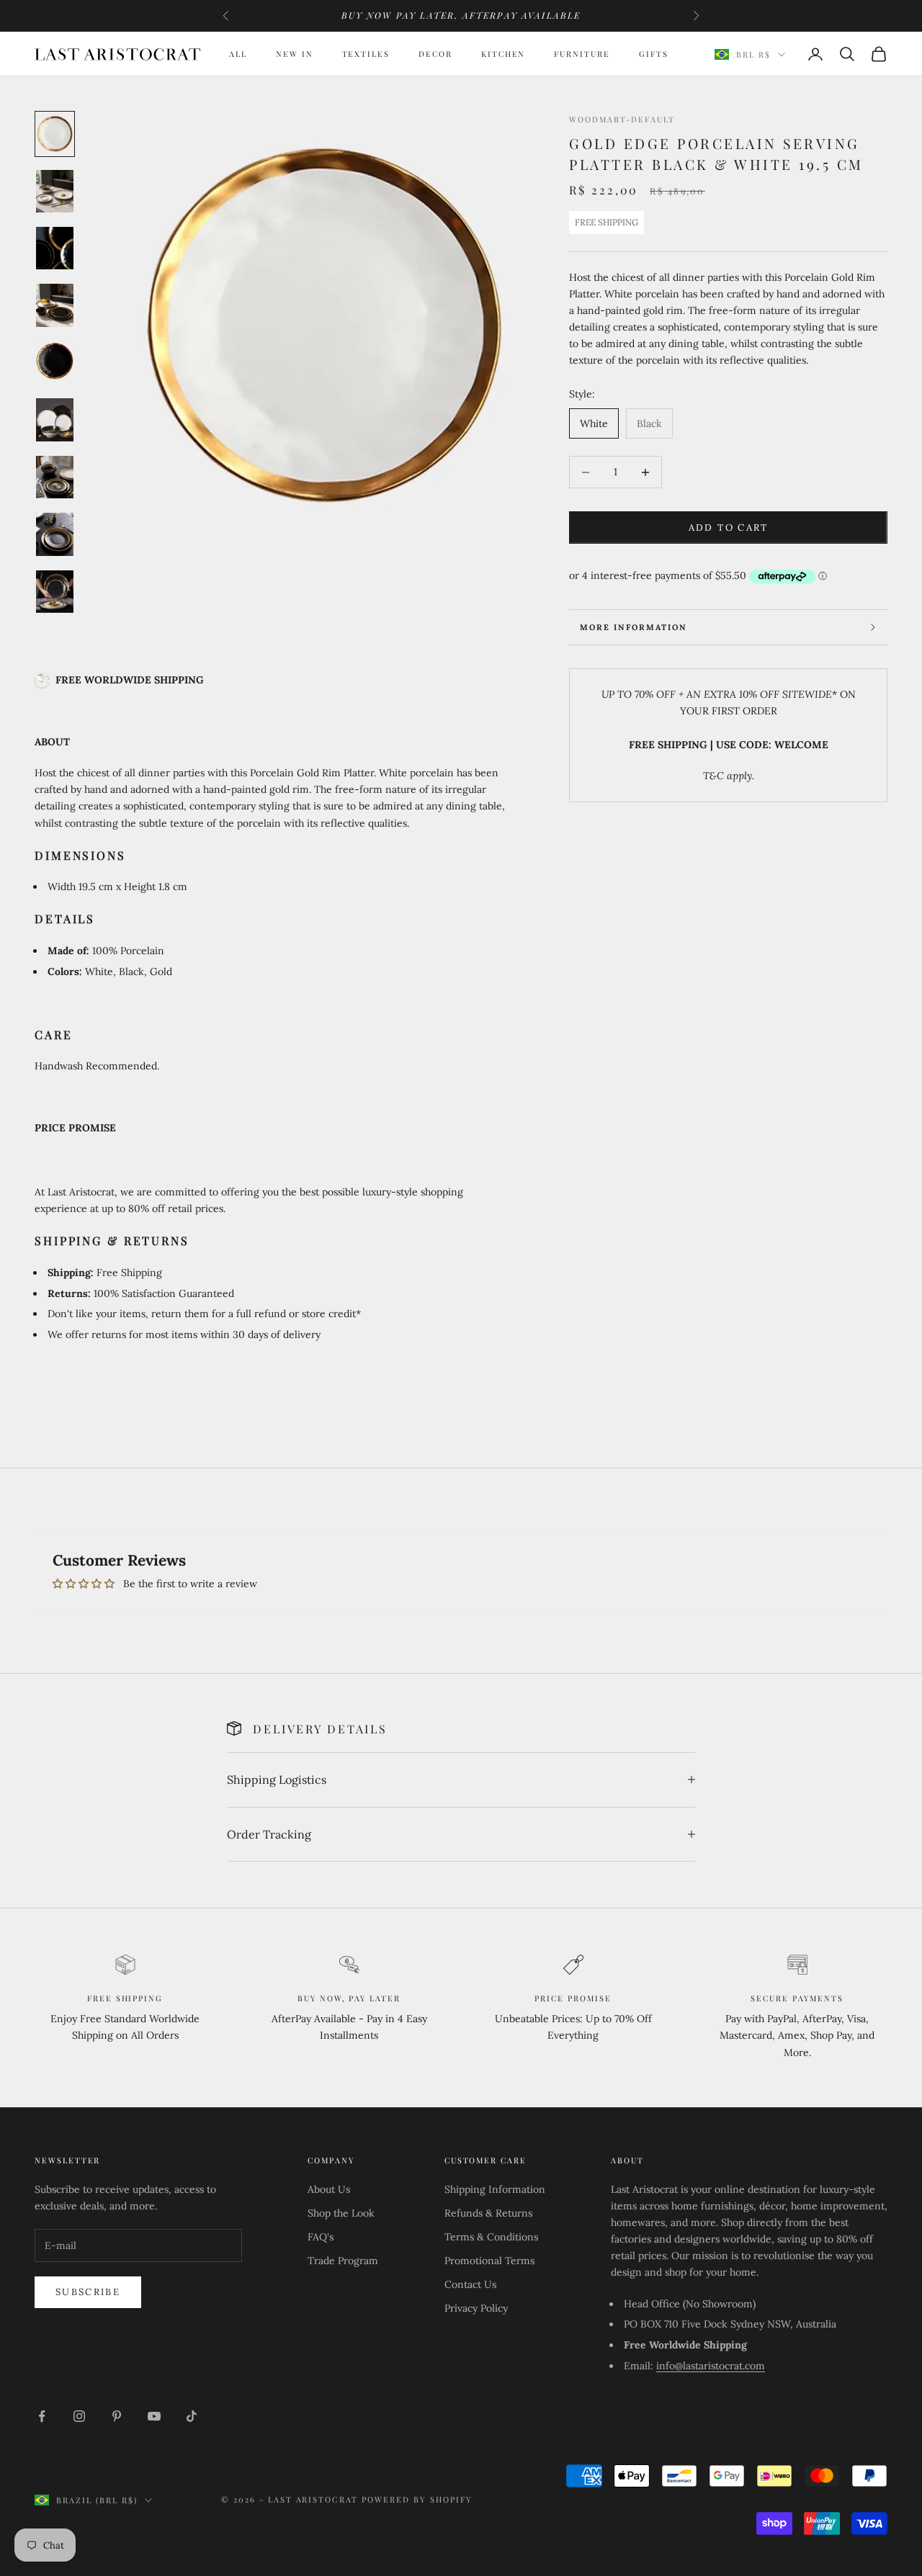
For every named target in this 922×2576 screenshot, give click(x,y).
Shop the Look (341, 2213)
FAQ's (321, 2237)
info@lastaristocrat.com (711, 2366)
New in (295, 54)
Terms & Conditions (491, 2237)
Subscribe (88, 2292)
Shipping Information (495, 2189)
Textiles (366, 54)
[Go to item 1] (55, 134)
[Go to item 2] (55, 191)
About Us (329, 2189)
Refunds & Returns (488, 2213)
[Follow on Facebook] (42, 2416)
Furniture (582, 54)
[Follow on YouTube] (154, 2416)
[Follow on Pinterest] (117, 2416)
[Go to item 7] (55, 477)
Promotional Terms (489, 2261)
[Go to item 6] (55, 419)
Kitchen (503, 54)
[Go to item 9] (55, 592)
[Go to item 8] (55, 534)
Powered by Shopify (417, 2499)
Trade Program (343, 2261)
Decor (435, 54)
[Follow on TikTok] (192, 2416)
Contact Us (470, 2284)
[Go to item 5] (55, 363)
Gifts (654, 54)
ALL (238, 54)
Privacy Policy (476, 2308)
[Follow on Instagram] (79, 2416)
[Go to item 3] (55, 248)
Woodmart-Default (622, 119)
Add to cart (729, 528)
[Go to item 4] (55, 305)
